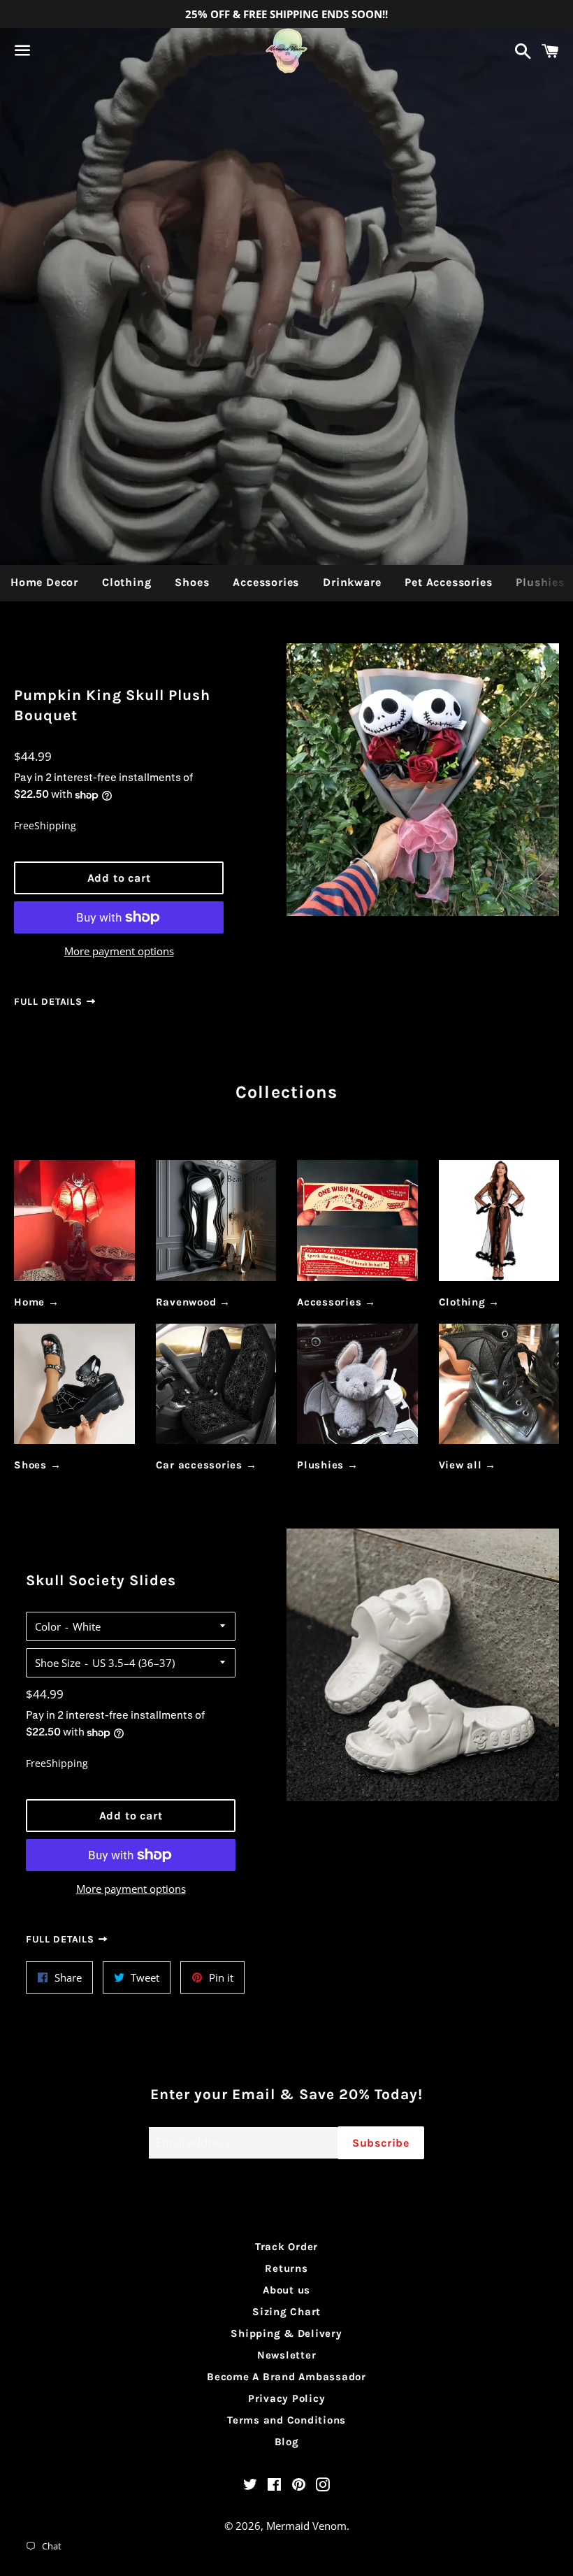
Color (48, 1626)
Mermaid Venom (306, 2526)
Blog (287, 2442)
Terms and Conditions (286, 2420)
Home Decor (44, 582)
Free (24, 825)
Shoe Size (58, 1663)
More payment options (119, 951)
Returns (286, 2268)
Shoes (192, 582)
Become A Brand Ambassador (286, 2377)
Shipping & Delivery (286, 2333)
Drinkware (352, 582)
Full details (50, 1002)
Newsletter (287, 2355)
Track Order (286, 2247)
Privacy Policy (287, 2398)
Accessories (266, 582)
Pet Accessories (448, 582)
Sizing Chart (286, 2312)
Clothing (126, 582)
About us (286, 2290)
